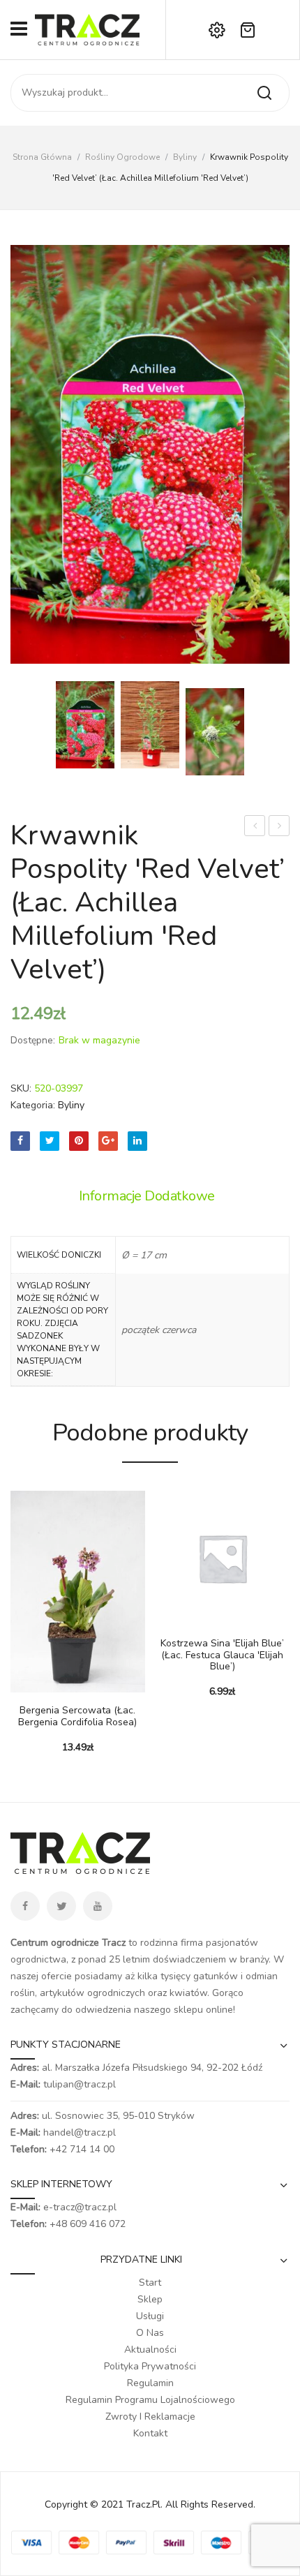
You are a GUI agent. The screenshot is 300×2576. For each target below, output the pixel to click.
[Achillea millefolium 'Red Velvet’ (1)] (150, 725)
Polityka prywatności (150, 2366)
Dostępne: (33, 1040)
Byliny (185, 157)
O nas (150, 2333)
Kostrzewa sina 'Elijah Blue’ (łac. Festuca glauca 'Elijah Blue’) (222, 1655)
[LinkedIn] (137, 1141)
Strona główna (42, 157)
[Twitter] (50, 1141)
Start (150, 2283)
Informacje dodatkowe (147, 1196)
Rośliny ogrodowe (122, 157)
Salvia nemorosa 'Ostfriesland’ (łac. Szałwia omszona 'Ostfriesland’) (255, 827)
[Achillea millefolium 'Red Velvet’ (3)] (215, 732)
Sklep (150, 2299)
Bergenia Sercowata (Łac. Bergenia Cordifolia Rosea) (77, 1717)
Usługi (150, 2316)
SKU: (21, 1088)
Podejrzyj (42, 1685)
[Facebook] (20, 1141)
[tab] (150, 1196)
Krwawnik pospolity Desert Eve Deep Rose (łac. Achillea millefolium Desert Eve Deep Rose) (279, 827)
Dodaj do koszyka (21, 1685)
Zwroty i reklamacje (150, 2417)
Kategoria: (33, 1105)
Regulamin (150, 2383)
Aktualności (150, 2350)
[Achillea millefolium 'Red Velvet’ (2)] (150, 454)
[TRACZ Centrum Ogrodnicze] (87, 29)
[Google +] (108, 1141)
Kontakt (150, 2433)
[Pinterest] (79, 1141)
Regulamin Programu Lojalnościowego (150, 2400)
